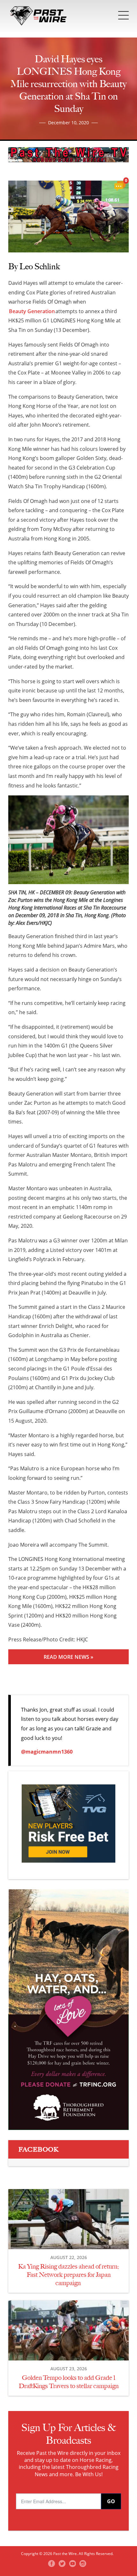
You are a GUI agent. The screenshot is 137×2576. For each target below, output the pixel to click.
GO (111, 2501)
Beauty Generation (32, 311)
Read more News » (68, 1657)
